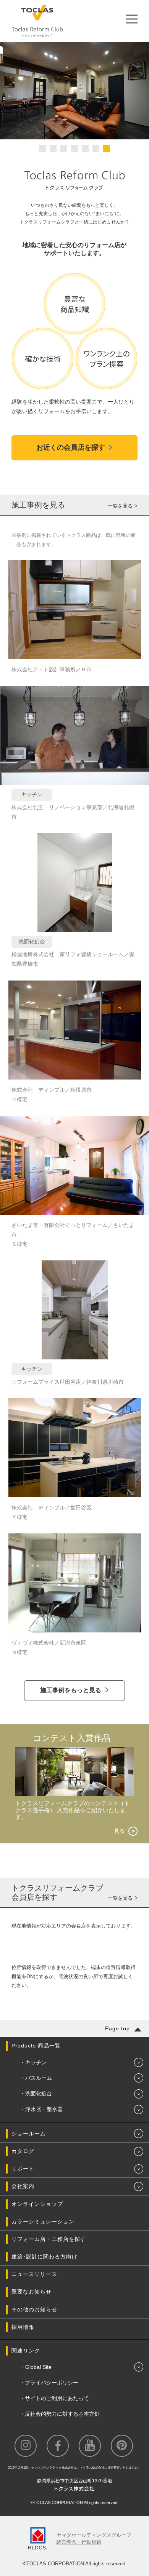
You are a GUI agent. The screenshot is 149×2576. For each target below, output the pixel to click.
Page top (117, 2028)
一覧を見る (120, 506)
